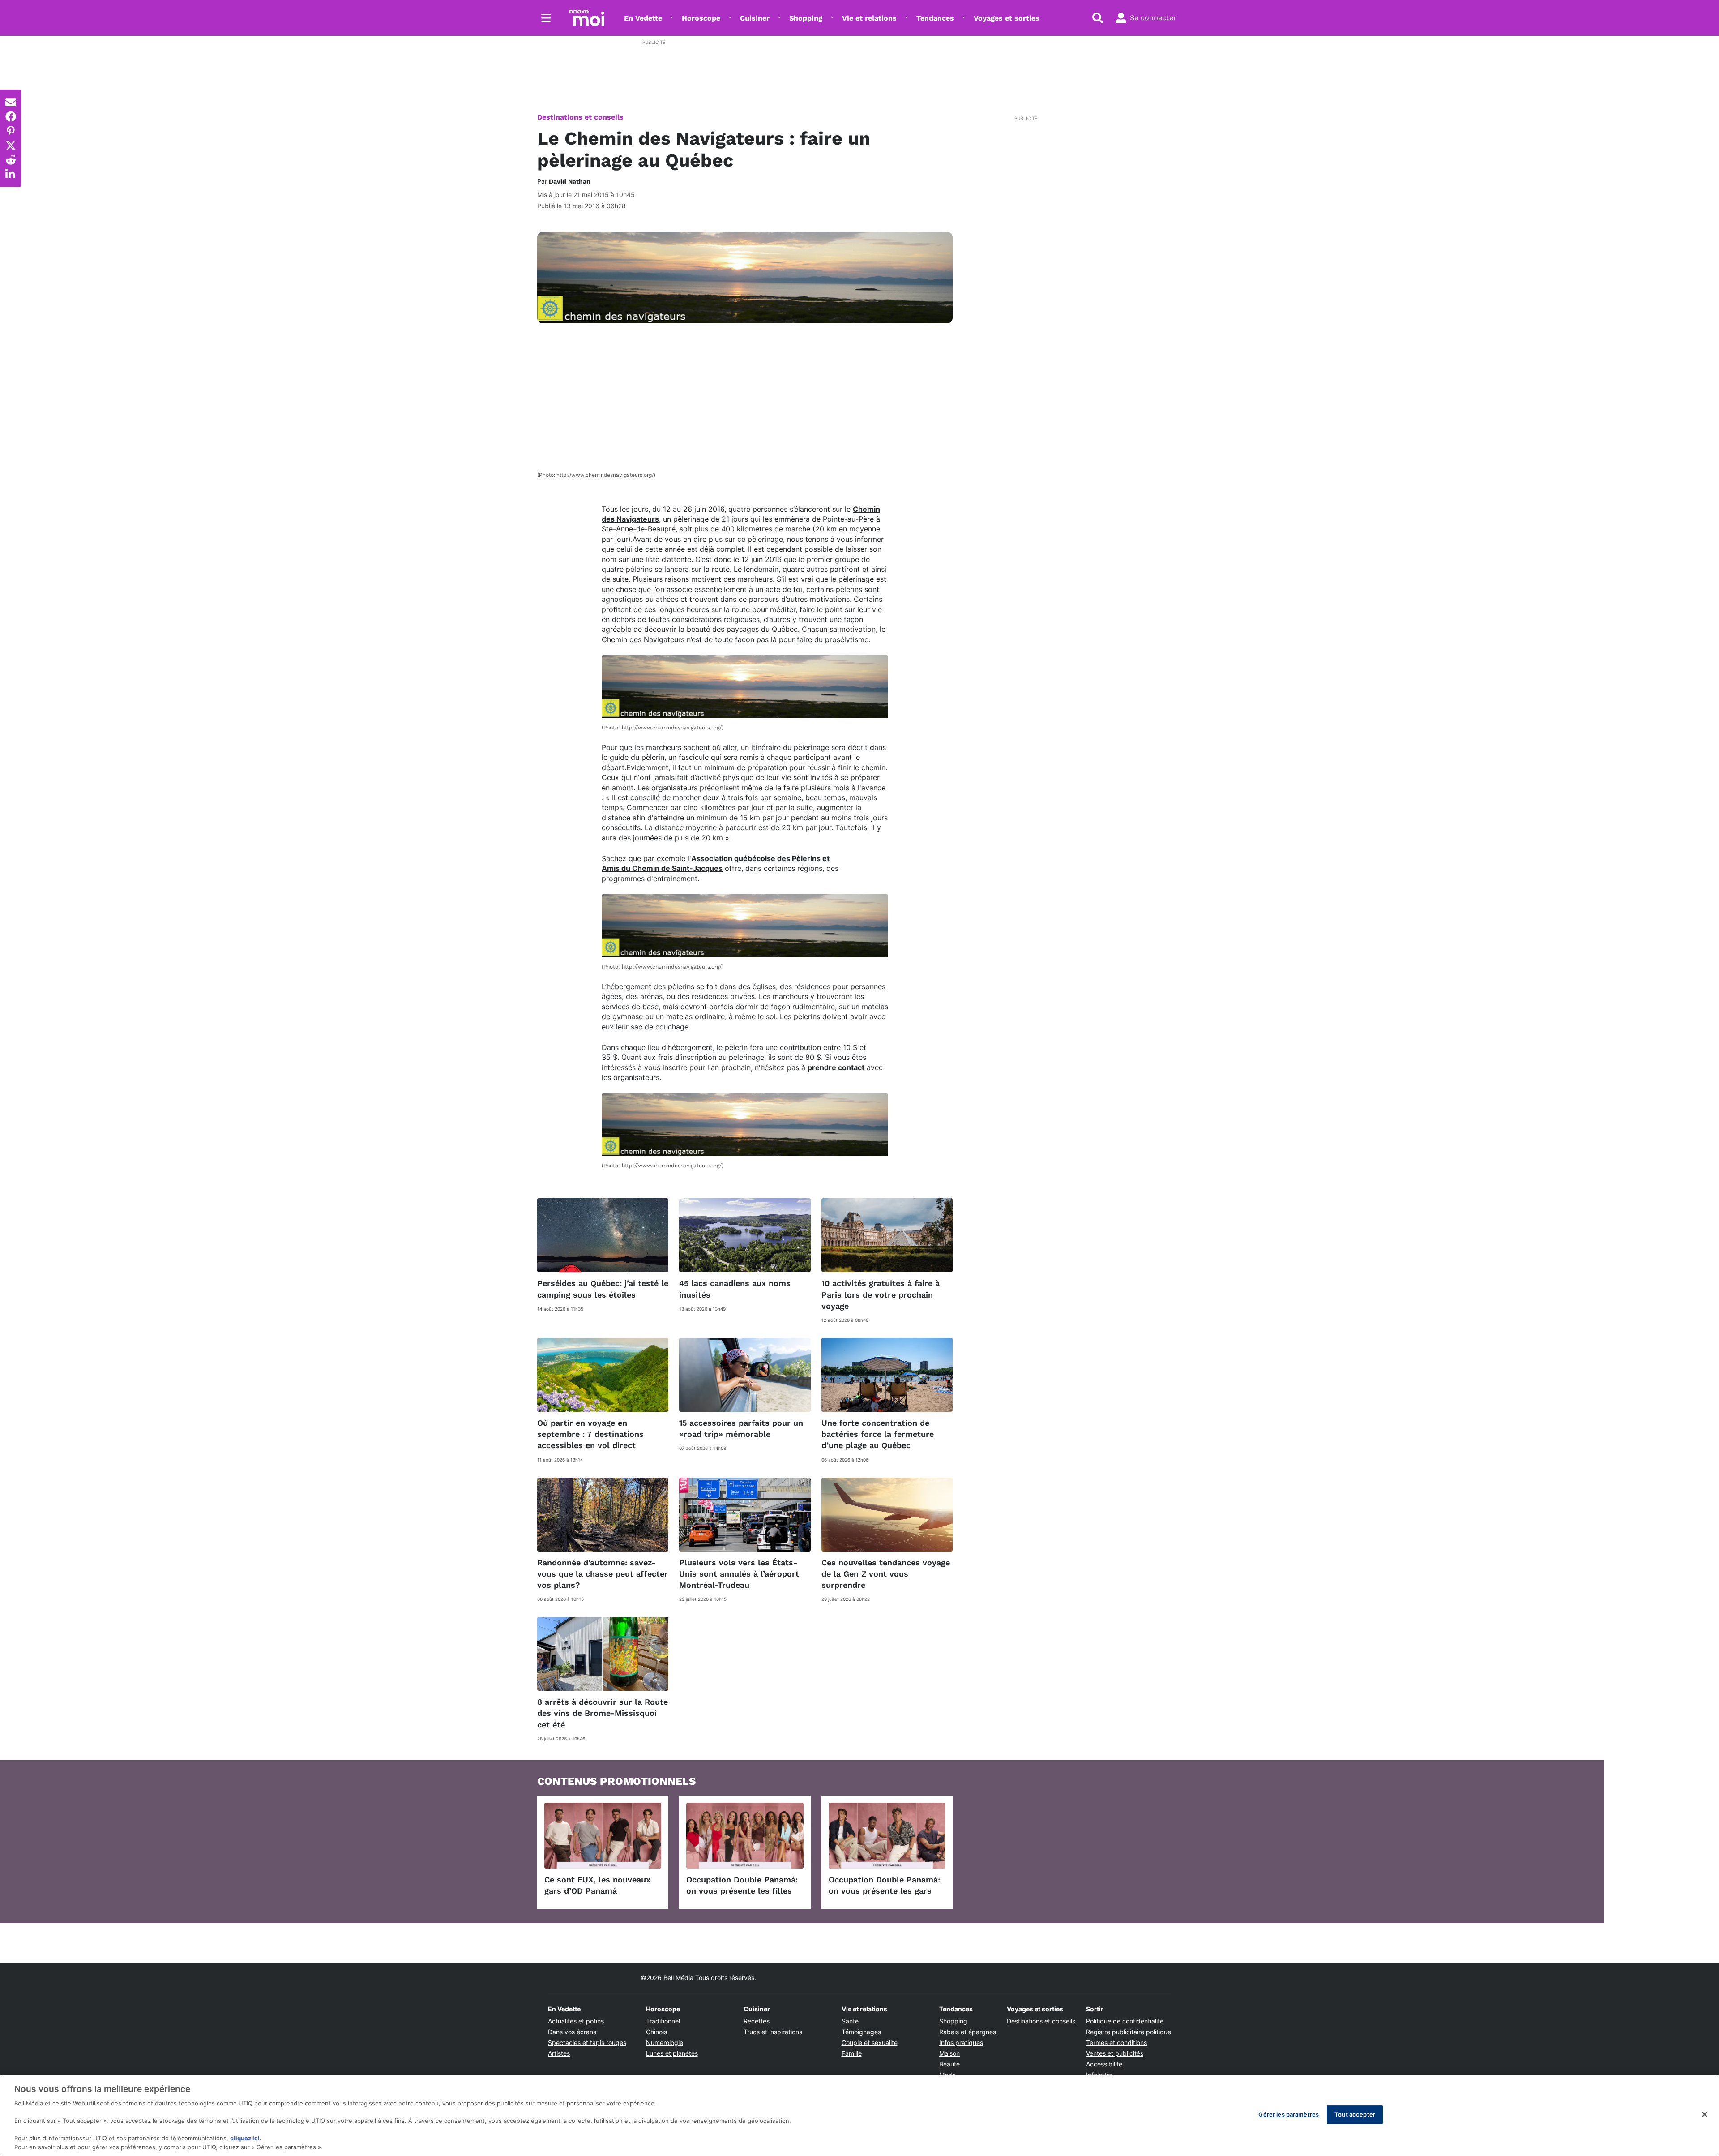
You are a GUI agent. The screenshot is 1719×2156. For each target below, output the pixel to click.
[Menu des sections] (546, 18)
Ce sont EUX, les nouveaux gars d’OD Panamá (597, 1885)
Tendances (935, 18)
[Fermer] (1705, 2114)
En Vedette (643, 18)
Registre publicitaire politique (1129, 2032)
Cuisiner (755, 18)
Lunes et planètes (672, 2053)
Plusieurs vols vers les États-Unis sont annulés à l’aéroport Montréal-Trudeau (739, 1574)
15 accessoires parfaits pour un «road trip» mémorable (741, 1428)
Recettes (757, 2021)
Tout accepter (1355, 2114)
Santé (850, 2021)
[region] (859, 2115)
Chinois (656, 2032)
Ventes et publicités (1115, 2053)
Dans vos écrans (572, 2032)
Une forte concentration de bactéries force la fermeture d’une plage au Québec (878, 1434)
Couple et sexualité (870, 2042)
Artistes (559, 2053)
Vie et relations (869, 18)
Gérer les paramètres (1289, 2114)
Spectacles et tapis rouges (587, 2042)
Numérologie (665, 2042)
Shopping (806, 18)
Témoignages (861, 2032)
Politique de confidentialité (1125, 2021)
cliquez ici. (246, 2138)
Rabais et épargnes (968, 2032)
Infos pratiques (961, 2042)
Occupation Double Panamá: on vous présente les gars (884, 1885)
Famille (852, 2053)
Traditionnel (663, 2021)
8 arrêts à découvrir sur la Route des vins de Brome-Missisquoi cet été (603, 1713)
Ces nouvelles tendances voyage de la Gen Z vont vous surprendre (886, 1574)
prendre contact (836, 1067)
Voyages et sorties (1007, 18)
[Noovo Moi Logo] (587, 18)
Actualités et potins (576, 2021)
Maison (949, 2053)
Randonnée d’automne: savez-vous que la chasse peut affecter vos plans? (603, 1574)
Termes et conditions (1116, 2042)
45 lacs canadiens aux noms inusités (735, 1289)
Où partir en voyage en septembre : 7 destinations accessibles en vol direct (590, 1434)
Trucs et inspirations (773, 2032)
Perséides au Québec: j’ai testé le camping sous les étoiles (603, 1289)
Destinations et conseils (580, 117)
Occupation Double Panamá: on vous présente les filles (742, 1885)
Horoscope (701, 18)
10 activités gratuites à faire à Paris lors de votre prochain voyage (881, 1294)
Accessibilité (1104, 2064)
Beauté (949, 2064)
